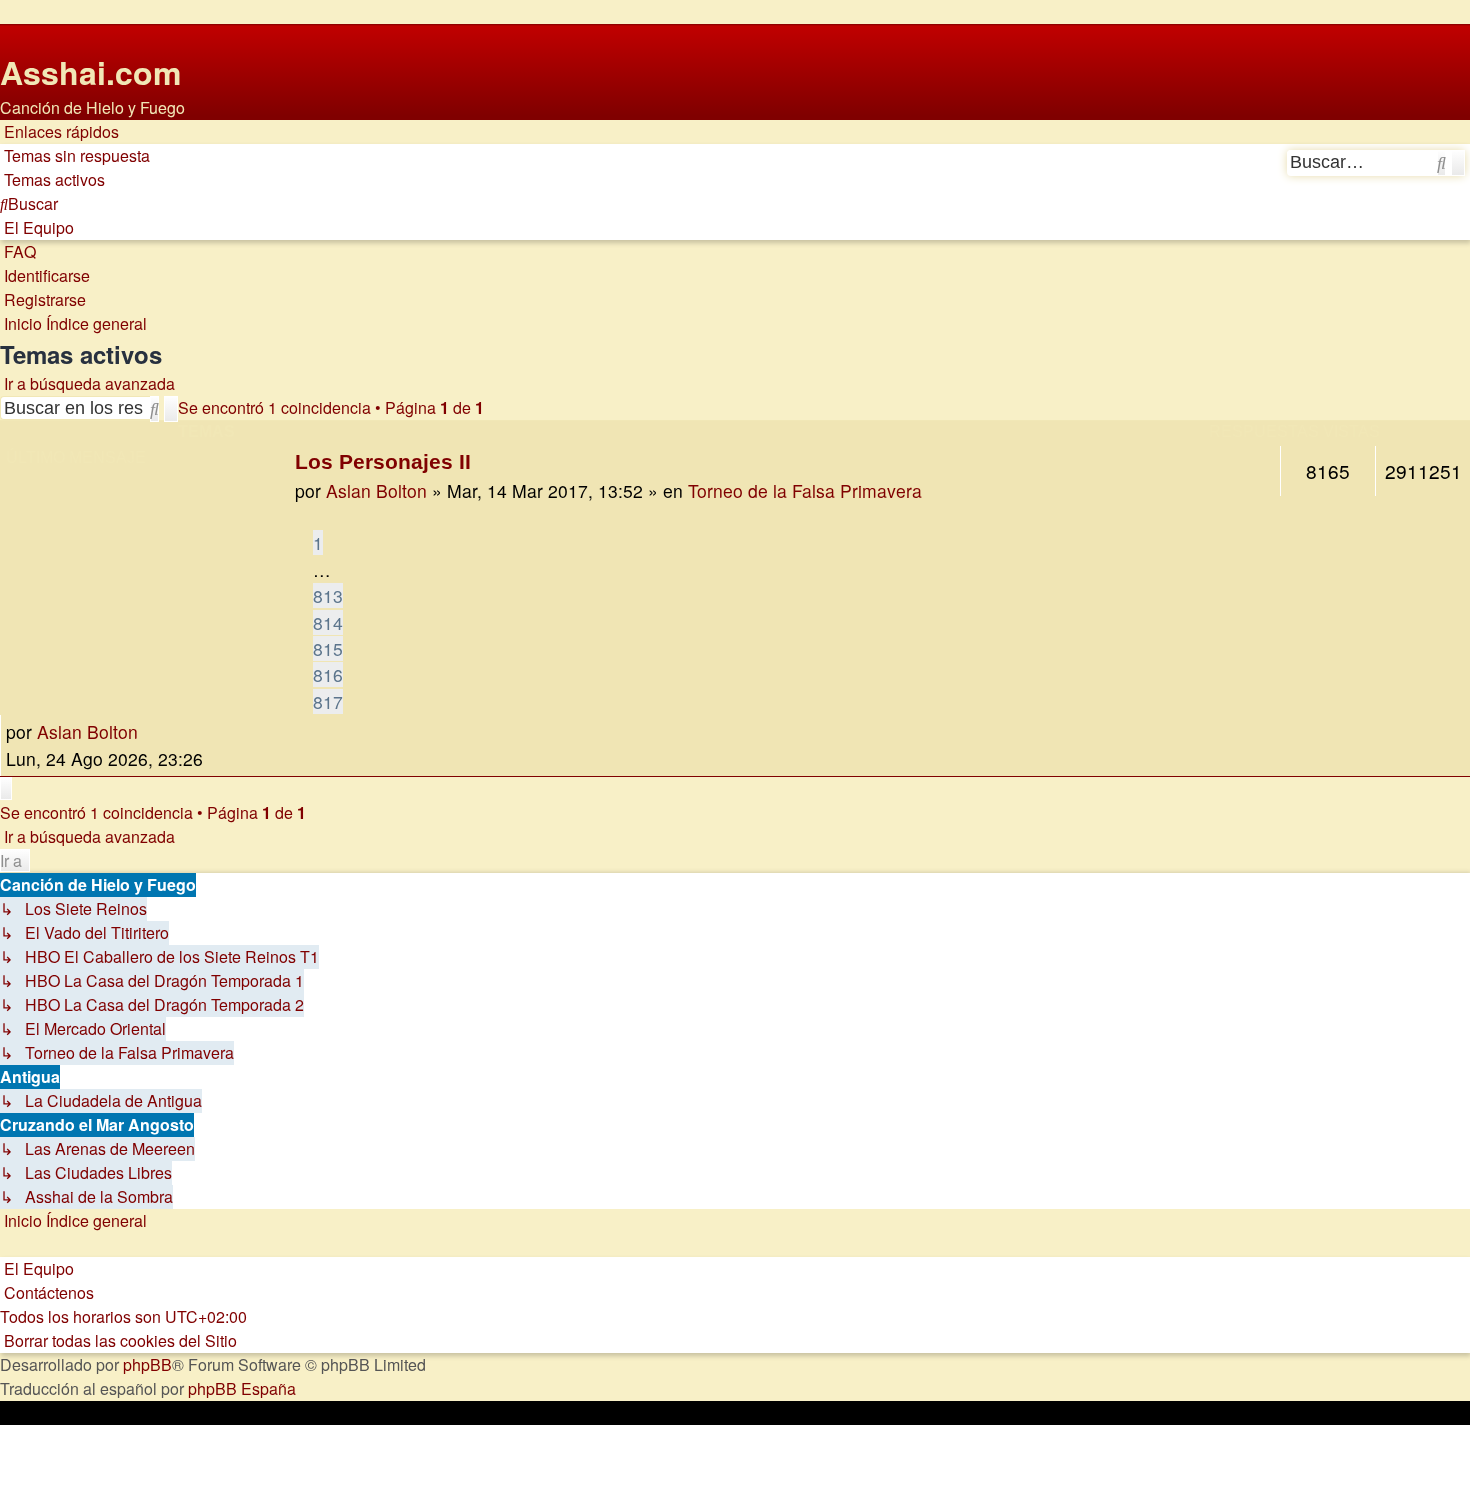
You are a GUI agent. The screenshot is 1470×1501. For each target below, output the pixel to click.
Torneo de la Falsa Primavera (805, 490)
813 (328, 595)
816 (328, 674)
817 (328, 701)
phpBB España (242, 1388)
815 (328, 648)
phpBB (147, 1364)
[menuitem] (75, 156)
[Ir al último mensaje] (145, 732)
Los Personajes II (383, 461)
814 (328, 622)
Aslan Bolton (376, 490)
